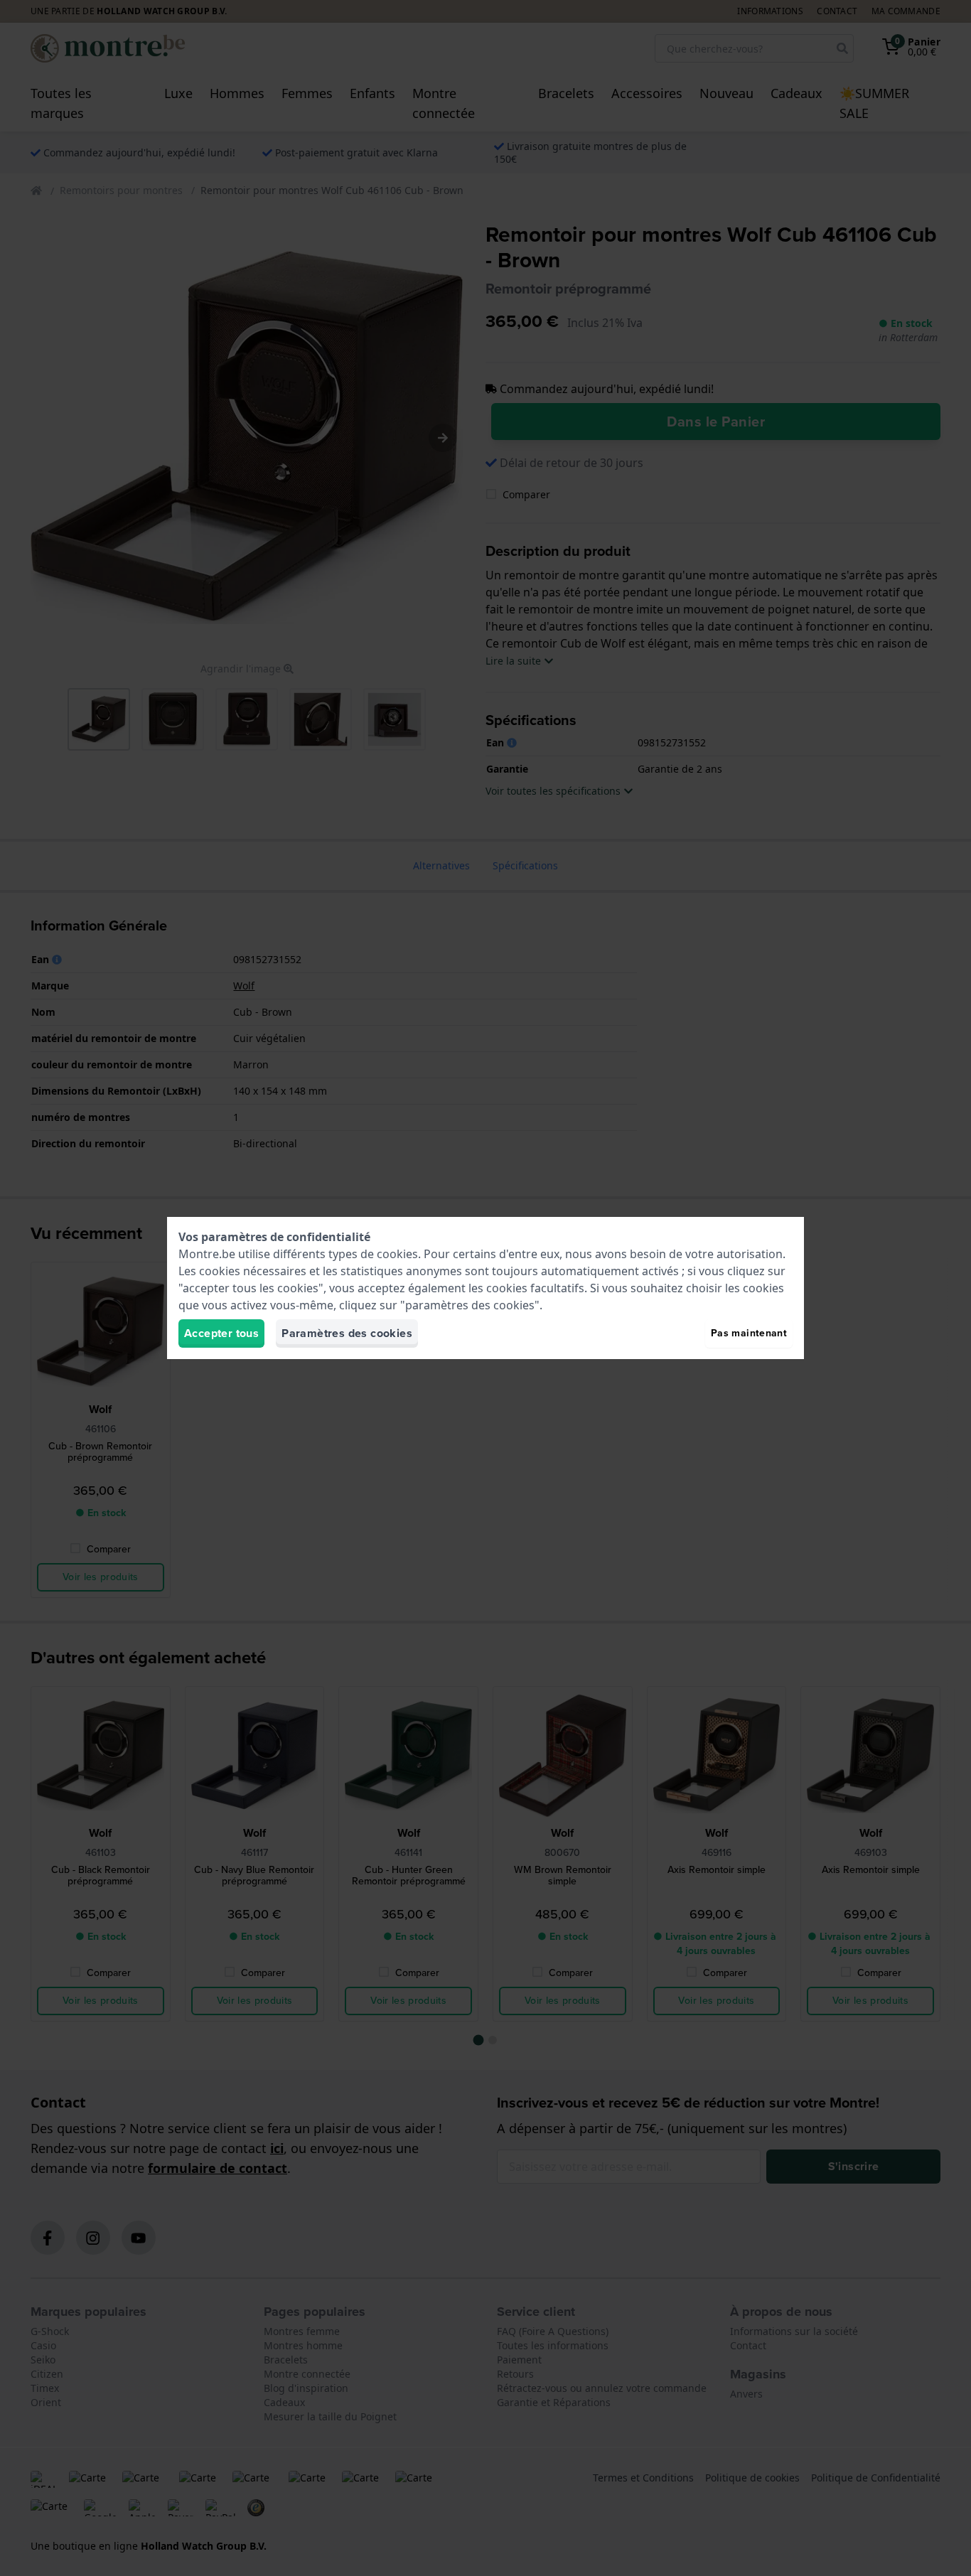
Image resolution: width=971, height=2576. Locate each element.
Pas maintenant (749, 1333)
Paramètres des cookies (347, 1333)
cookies (397, 1254)
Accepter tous (221, 1333)
